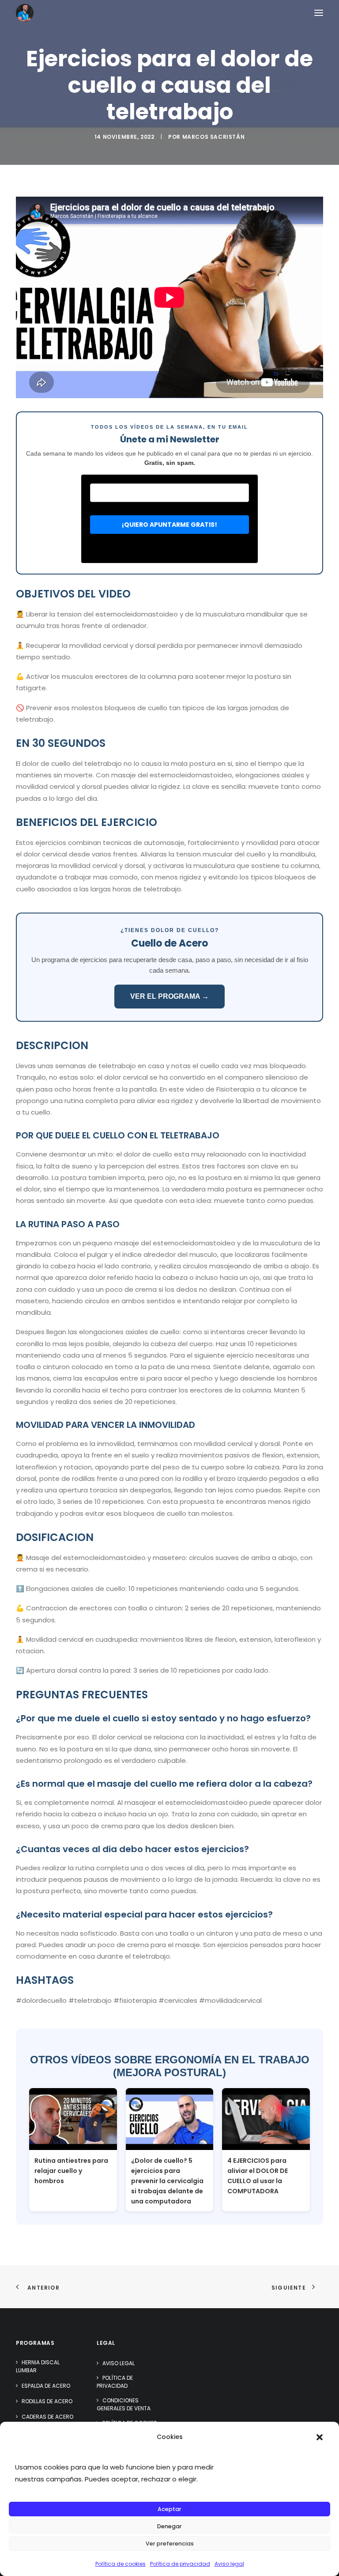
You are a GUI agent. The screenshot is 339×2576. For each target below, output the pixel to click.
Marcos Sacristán (214, 137)
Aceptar (169, 2509)
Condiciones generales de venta (124, 2404)
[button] (320, 2437)
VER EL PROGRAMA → (169, 996)
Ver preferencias (170, 2544)
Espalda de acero (46, 2386)
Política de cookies (121, 2564)
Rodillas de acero (47, 2401)
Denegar (169, 2526)
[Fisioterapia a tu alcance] (25, 13)
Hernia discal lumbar (38, 2366)
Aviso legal (229, 2564)
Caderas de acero (47, 2417)
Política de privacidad (180, 2564)
